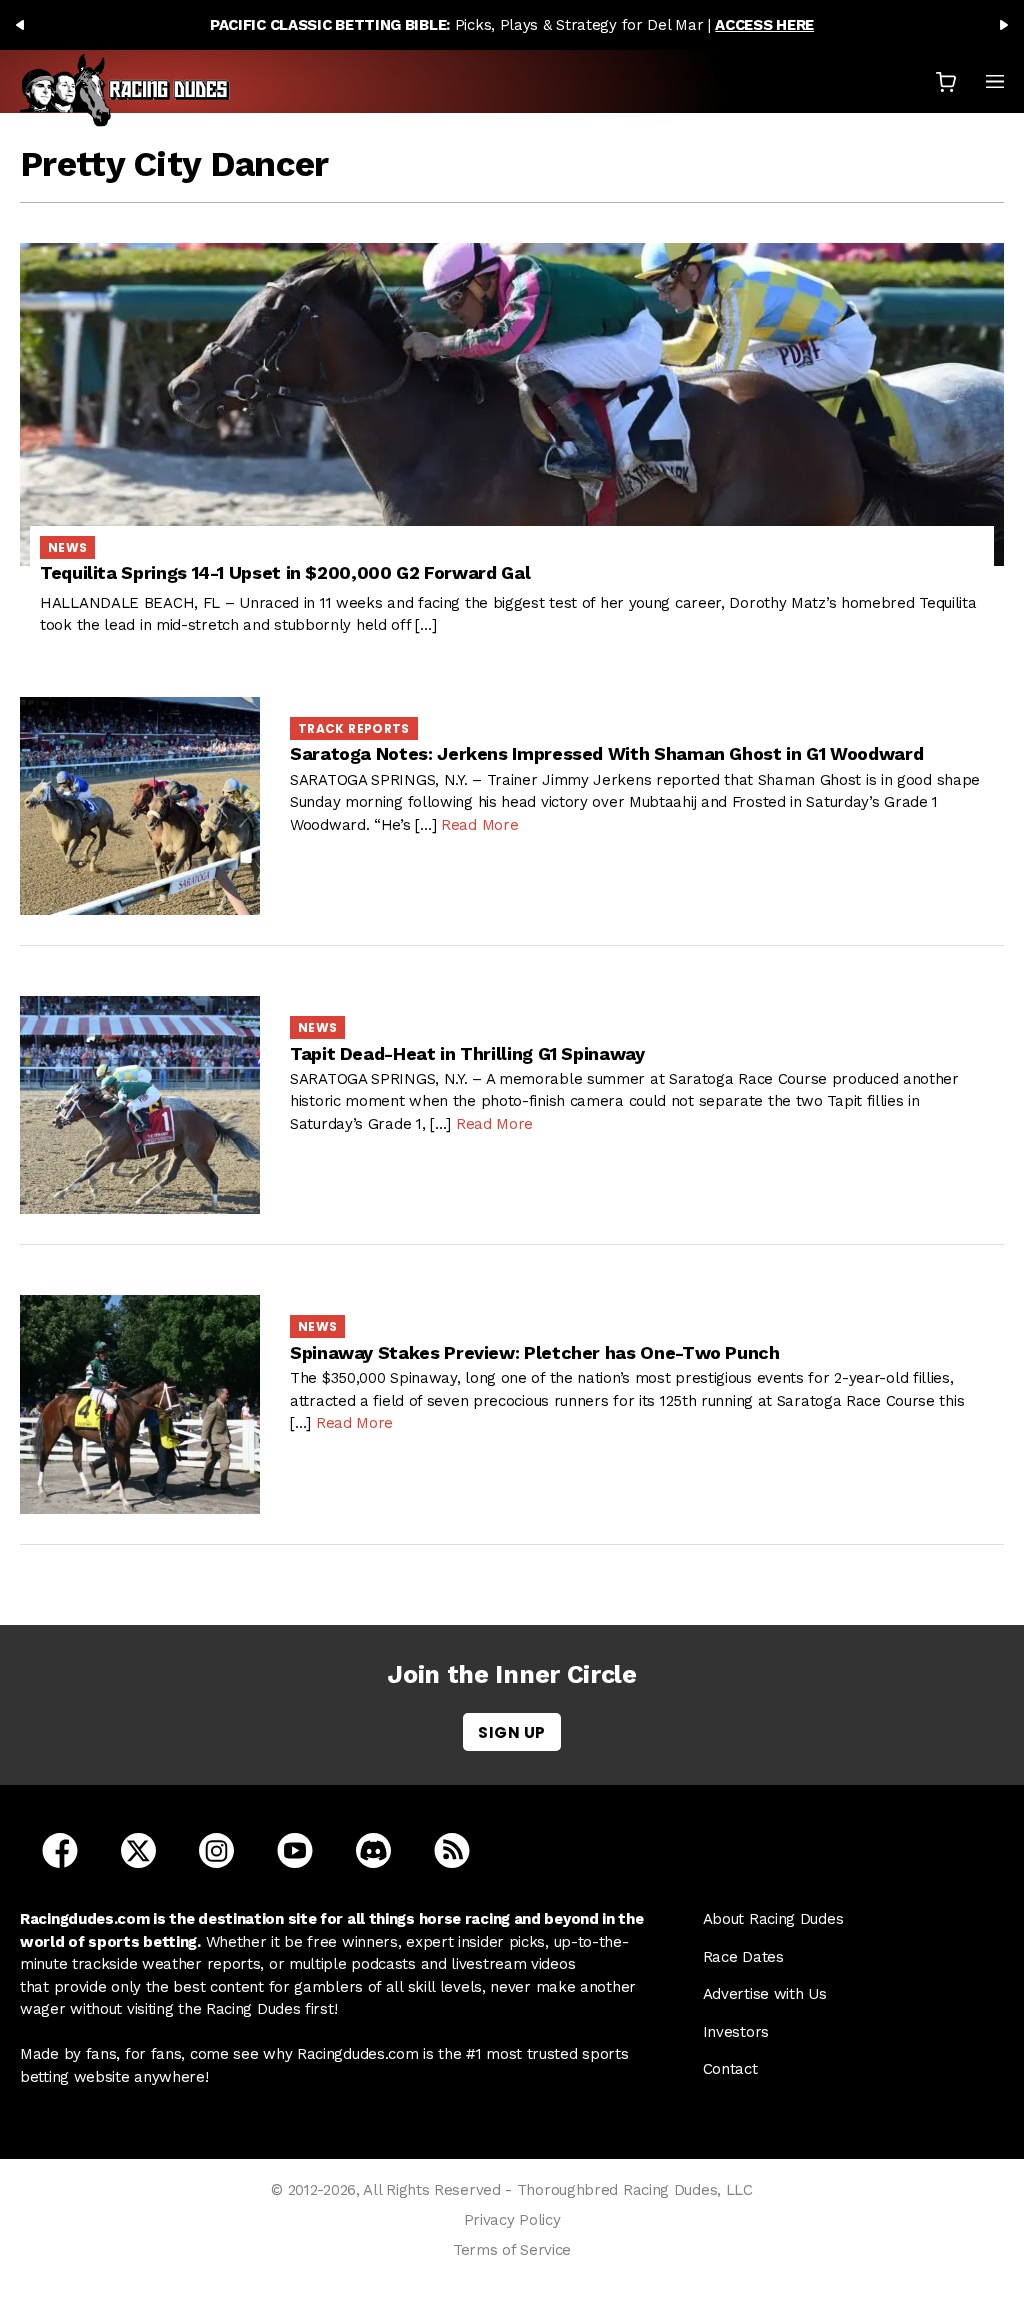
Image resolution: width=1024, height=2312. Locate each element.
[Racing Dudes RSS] (452, 1849)
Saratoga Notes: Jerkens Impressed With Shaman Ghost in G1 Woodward (606, 753)
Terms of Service (512, 2250)
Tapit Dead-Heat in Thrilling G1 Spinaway (467, 1053)
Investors (736, 2032)
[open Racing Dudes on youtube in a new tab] (295, 1849)
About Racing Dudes (773, 1919)
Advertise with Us (765, 1994)
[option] (512, 25)
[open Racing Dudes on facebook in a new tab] (60, 1849)
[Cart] (946, 81)
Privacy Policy (512, 2220)
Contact (730, 2069)
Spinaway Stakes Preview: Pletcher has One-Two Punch (535, 1352)
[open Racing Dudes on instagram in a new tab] (216, 1849)
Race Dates (743, 1957)
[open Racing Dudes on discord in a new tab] (373, 1849)
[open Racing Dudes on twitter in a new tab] (138, 1849)
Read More (479, 825)
